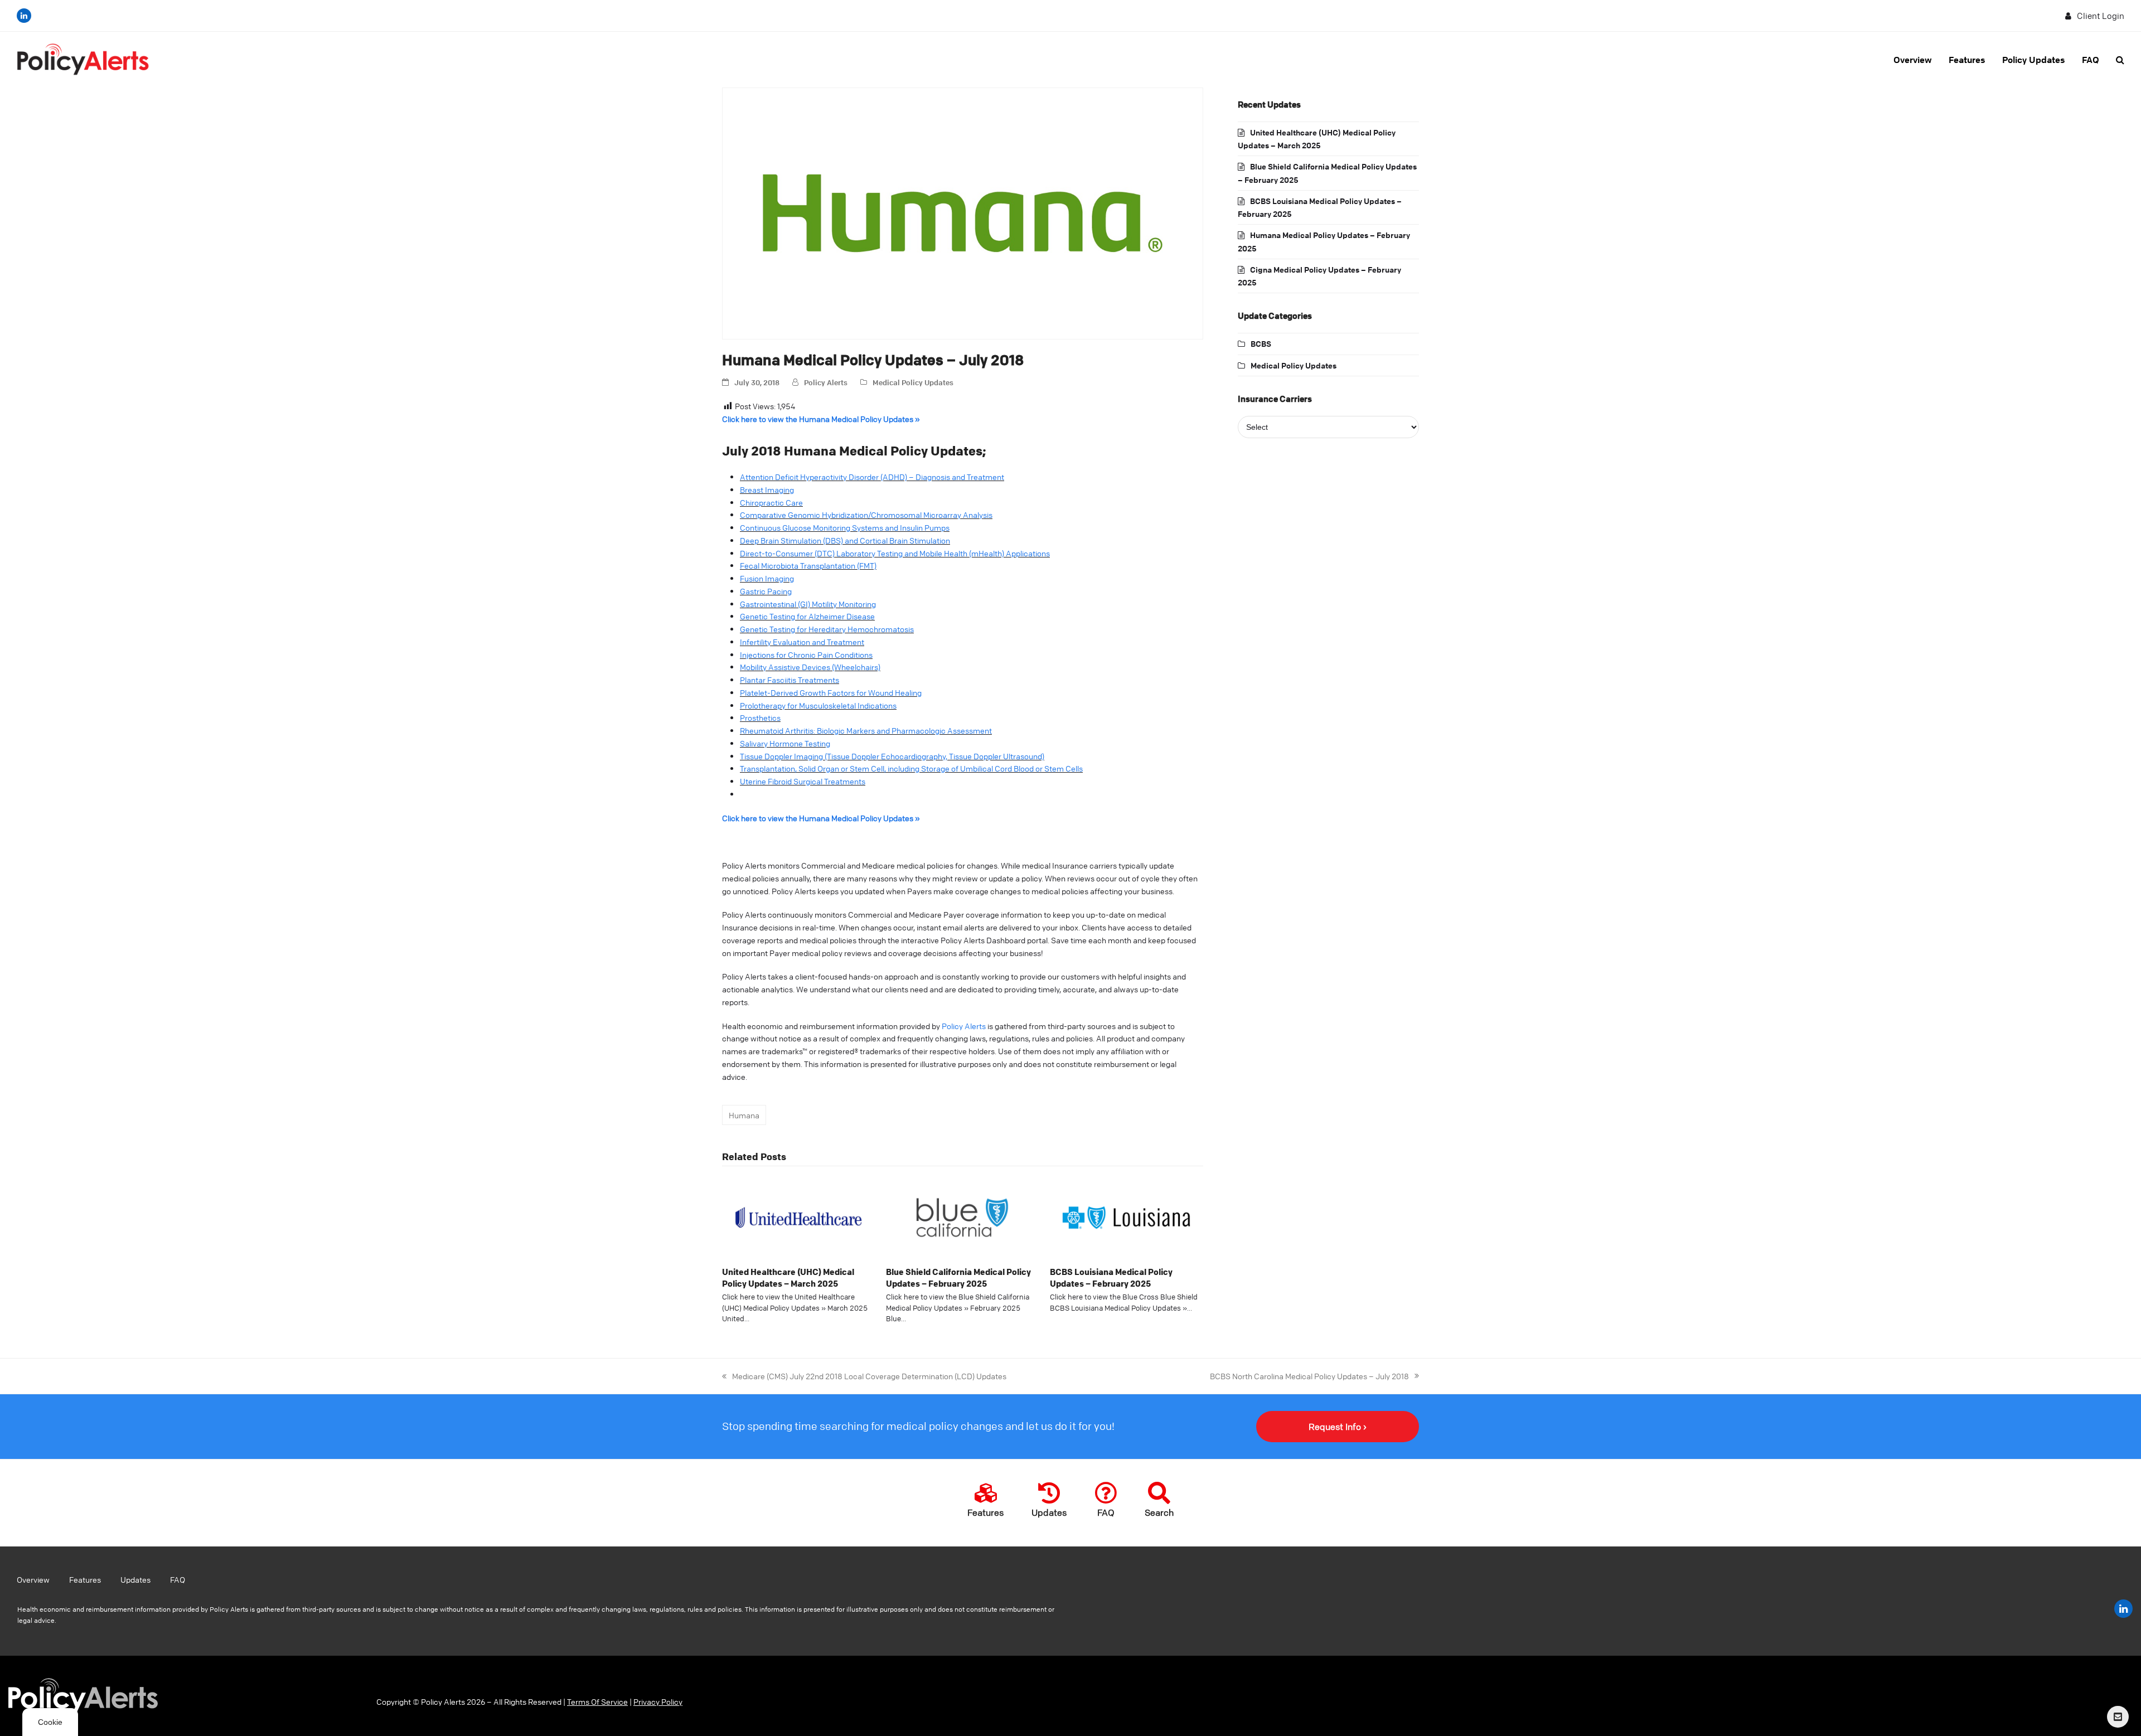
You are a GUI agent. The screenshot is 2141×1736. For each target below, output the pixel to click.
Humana (744, 1115)
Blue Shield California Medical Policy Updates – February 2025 (958, 1277)
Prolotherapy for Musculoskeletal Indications (818, 705)
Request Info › (1338, 1427)
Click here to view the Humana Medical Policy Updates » (821, 419)
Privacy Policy (658, 1701)
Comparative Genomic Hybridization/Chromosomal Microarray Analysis (866, 515)
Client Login (2101, 16)
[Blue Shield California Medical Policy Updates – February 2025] (962, 1216)
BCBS (1261, 343)
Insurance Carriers (1275, 399)
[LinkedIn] (24, 16)
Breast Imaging (767, 489)
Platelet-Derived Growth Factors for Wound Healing (831, 692)
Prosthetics (760, 717)
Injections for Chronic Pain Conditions (806, 654)
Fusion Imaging (767, 578)
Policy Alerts (826, 382)
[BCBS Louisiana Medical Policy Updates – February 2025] (1126, 1216)
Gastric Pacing (766, 591)
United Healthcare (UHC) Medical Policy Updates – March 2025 (788, 1277)
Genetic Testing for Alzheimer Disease (807, 616)
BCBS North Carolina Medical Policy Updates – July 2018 (1309, 1375)
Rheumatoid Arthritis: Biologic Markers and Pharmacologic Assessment (866, 730)
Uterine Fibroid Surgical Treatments (803, 781)
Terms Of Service (597, 1701)
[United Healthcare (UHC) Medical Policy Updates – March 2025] (798, 1216)
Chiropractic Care (771, 502)
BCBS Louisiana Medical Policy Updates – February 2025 (1111, 1277)
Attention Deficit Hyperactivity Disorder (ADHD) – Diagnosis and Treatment (872, 477)
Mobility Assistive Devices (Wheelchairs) (810, 667)
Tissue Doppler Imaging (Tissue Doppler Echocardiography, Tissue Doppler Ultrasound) (892, 756)
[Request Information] (2118, 1717)
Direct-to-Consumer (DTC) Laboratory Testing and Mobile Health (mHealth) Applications (895, 553)
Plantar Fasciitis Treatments (789, 680)
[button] (2120, 60)
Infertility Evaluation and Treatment (802, 642)
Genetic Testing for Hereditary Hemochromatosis (827, 629)
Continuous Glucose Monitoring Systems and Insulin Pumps (845, 527)
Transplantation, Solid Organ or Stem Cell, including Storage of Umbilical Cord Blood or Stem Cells (911, 768)
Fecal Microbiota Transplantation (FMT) (808, 565)
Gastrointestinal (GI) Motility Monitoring (808, 604)
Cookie (50, 1722)
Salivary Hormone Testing (785, 743)
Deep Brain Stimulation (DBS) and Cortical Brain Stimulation (845, 540)
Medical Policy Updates (913, 382)
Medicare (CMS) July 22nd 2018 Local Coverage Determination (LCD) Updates (864, 1375)
